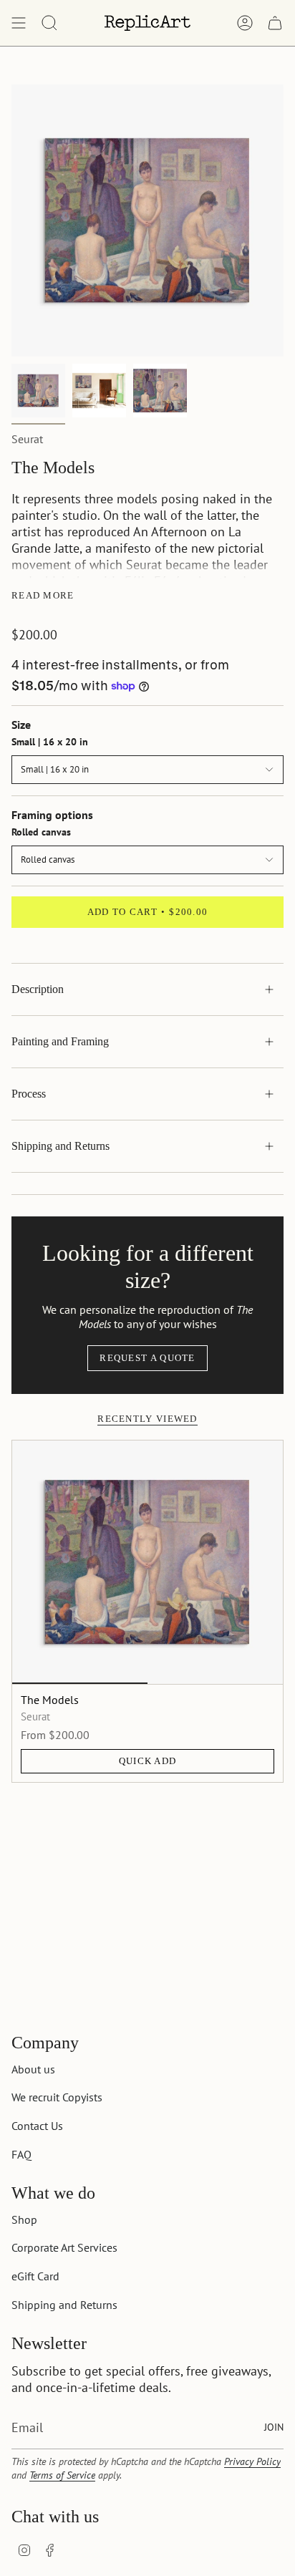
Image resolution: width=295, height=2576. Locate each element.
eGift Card (35, 2276)
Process (29, 1094)
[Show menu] (19, 23)
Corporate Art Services (64, 2247)
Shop (24, 2219)
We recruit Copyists (57, 2097)
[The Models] (147, 1562)
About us (33, 2069)
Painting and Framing (60, 1041)
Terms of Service (62, 2475)
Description (38, 989)
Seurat (27, 439)
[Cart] (275, 23)
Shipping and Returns (61, 1146)
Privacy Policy (252, 2461)
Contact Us (37, 2126)
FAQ (21, 2154)
